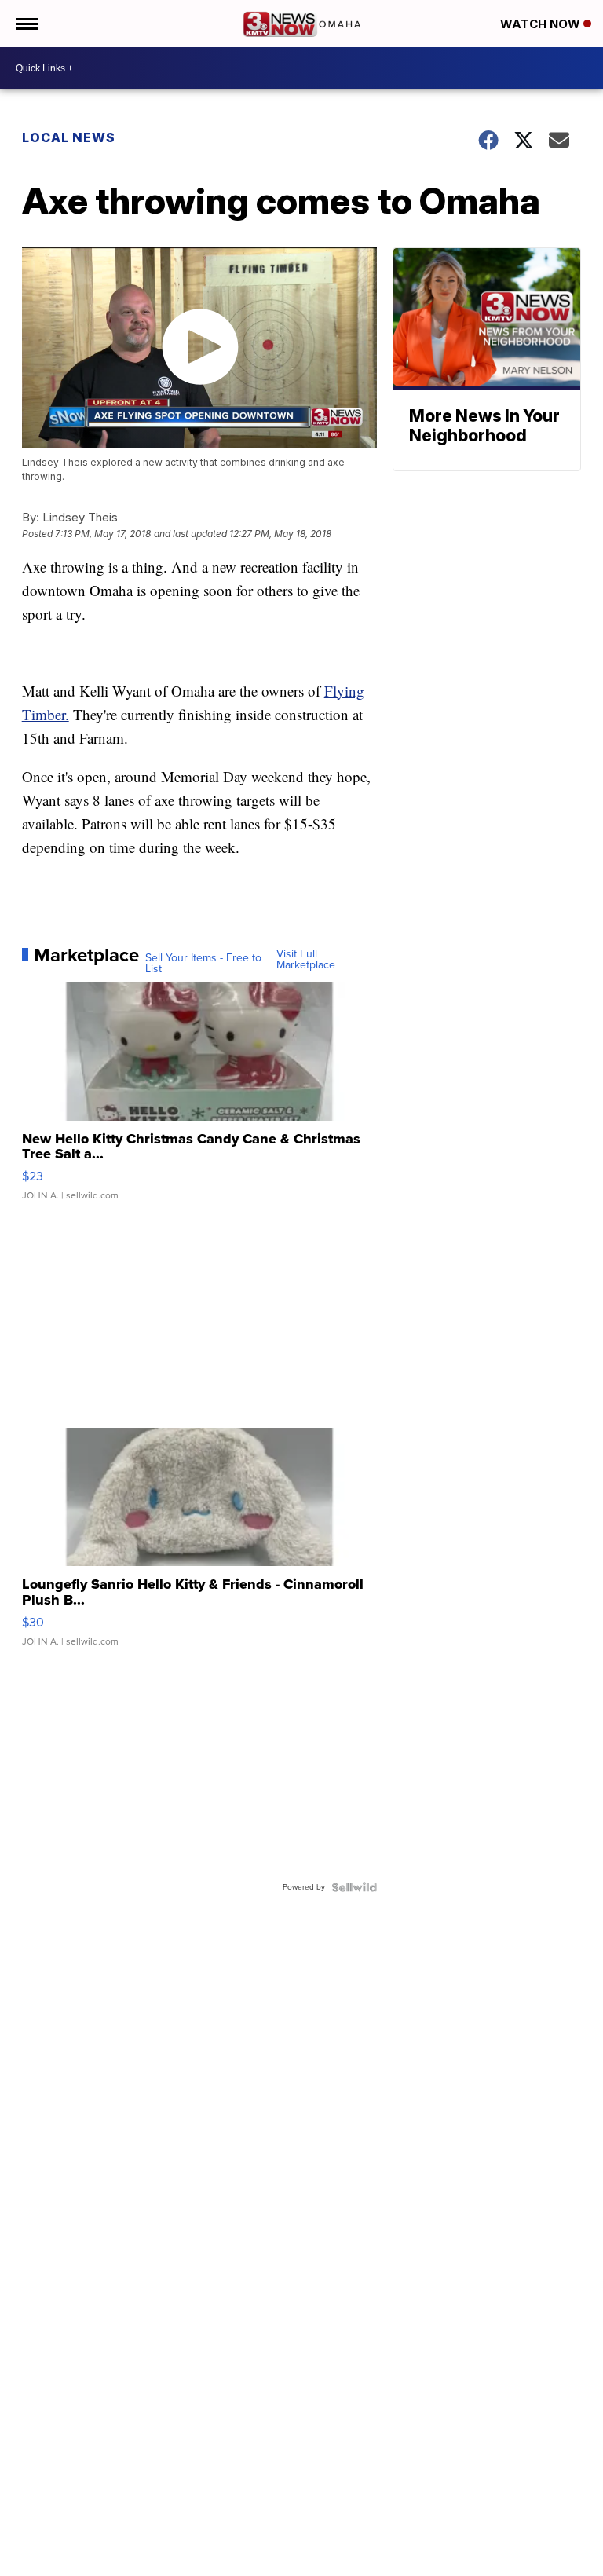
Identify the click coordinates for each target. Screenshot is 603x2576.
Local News (69, 137)
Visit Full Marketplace (306, 960)
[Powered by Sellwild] (354, 1887)
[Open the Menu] (26, 24)
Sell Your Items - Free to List (203, 964)
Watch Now (542, 24)
